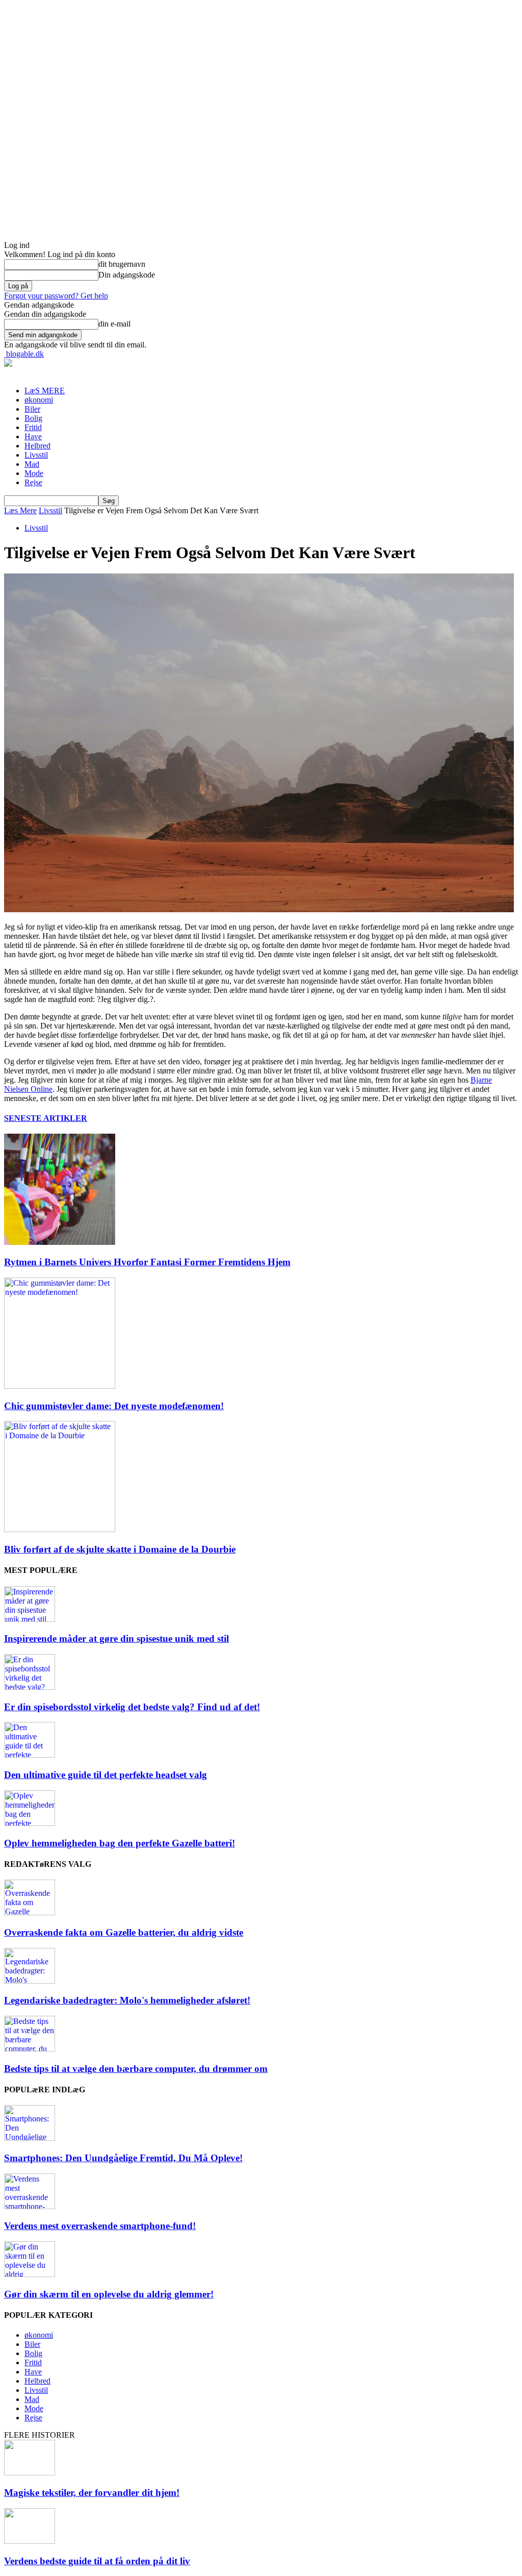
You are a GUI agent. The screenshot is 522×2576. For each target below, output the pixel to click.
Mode (34, 473)
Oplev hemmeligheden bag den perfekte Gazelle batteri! (120, 1843)
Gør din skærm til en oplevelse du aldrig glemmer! (109, 2294)
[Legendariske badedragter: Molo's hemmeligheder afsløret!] (30, 1981)
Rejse (33, 482)
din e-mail (114, 324)
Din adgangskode (127, 275)
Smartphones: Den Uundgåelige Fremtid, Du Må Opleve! (123, 2158)
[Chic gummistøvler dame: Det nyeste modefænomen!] (60, 1386)
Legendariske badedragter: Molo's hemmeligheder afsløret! (127, 2000)
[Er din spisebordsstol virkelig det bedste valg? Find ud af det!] (30, 1687)
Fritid (33, 427)
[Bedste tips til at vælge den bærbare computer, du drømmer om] (30, 2049)
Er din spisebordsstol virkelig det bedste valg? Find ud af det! (132, 1707)
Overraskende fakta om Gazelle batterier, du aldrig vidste (124, 1932)
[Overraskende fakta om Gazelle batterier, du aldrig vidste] (30, 1912)
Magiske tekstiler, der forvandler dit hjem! (92, 2493)
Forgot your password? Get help (56, 296)
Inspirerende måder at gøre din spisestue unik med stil (116, 1639)
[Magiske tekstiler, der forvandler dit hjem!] (30, 2473)
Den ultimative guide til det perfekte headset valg (106, 1775)
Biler (32, 409)
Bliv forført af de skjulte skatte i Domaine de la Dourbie (120, 1549)
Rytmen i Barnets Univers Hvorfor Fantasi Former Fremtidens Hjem (147, 1262)
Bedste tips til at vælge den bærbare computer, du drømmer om (136, 2069)
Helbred (37, 446)
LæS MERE (45, 391)
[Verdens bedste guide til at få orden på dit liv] (30, 2541)
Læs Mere (20, 510)
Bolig (33, 418)
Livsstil (36, 455)
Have (33, 436)
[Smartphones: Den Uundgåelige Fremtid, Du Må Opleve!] (30, 2138)
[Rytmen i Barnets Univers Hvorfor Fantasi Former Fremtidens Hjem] (60, 1242)
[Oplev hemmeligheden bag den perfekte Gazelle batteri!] (30, 1823)
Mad (32, 464)
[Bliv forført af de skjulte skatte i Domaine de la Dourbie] (60, 1529)
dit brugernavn (122, 264)
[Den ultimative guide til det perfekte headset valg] (30, 1755)
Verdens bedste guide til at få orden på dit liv (97, 2561)
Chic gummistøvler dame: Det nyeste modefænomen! (114, 1406)
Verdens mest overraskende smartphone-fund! (100, 2226)
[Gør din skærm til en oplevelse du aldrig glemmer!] (30, 2274)
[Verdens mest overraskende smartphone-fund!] (30, 2206)
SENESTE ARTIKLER (46, 1118)
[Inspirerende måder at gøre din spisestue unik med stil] (30, 1619)
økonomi (39, 400)
